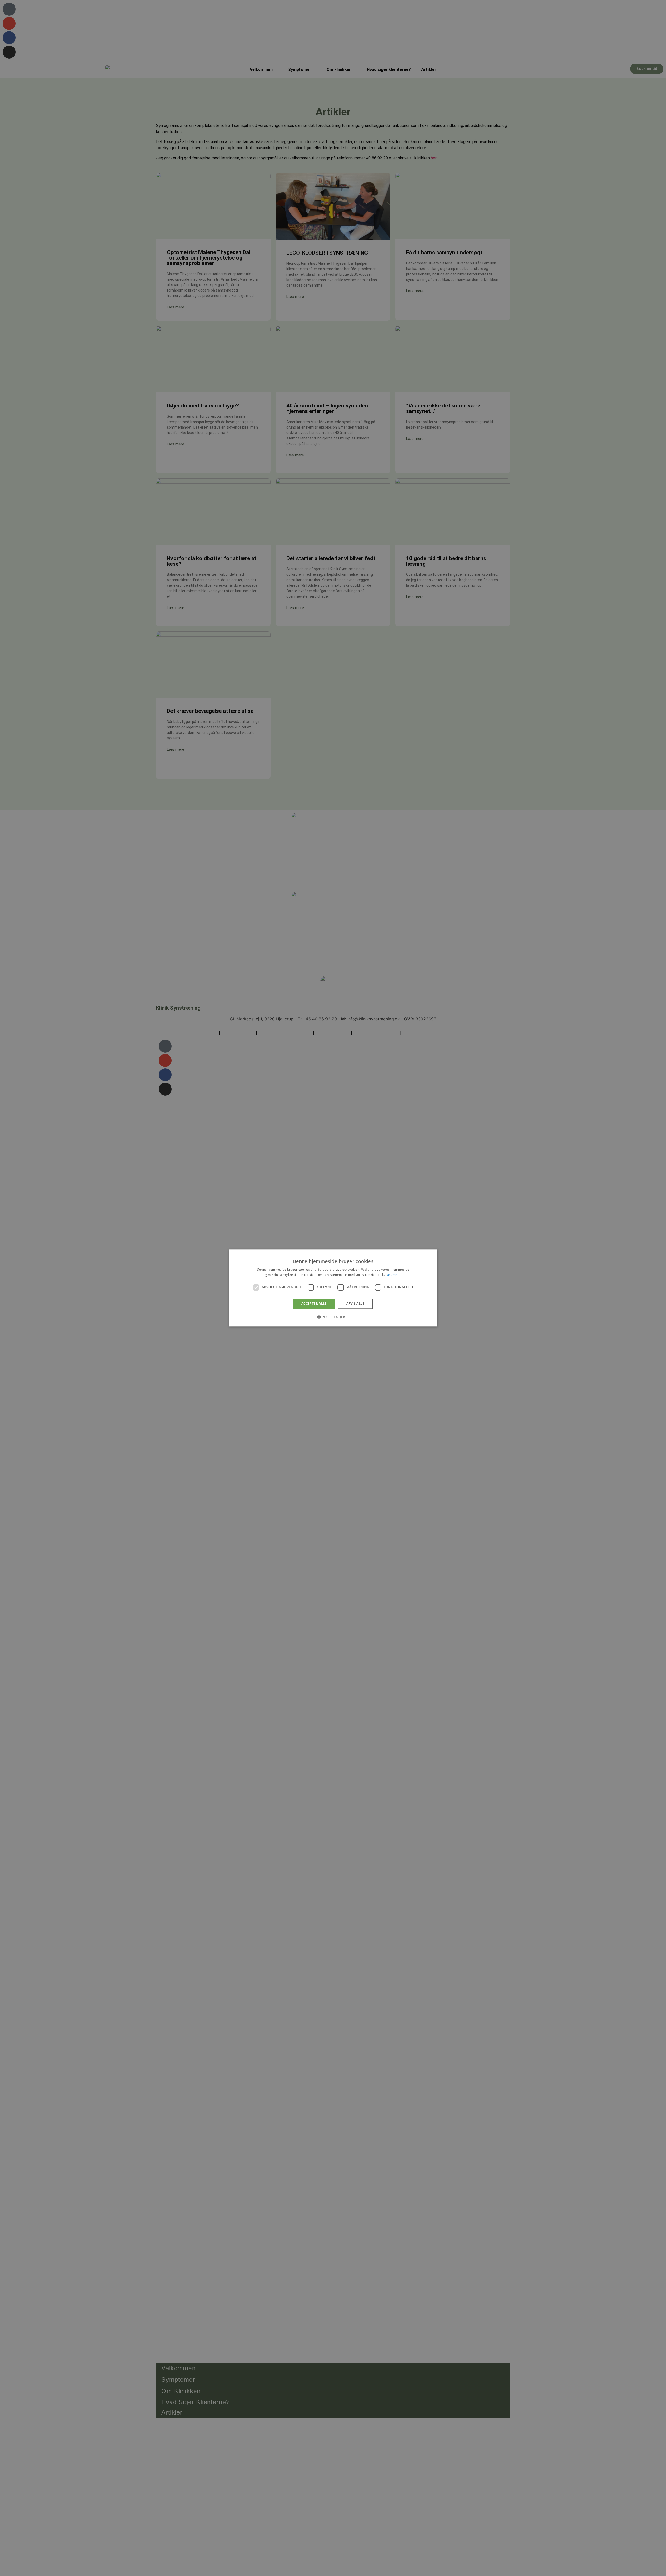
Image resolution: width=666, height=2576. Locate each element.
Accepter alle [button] (314, 1303)
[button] (333, 1317)
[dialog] (333, 1288)
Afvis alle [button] (355, 1303)
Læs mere (393, 1275)
